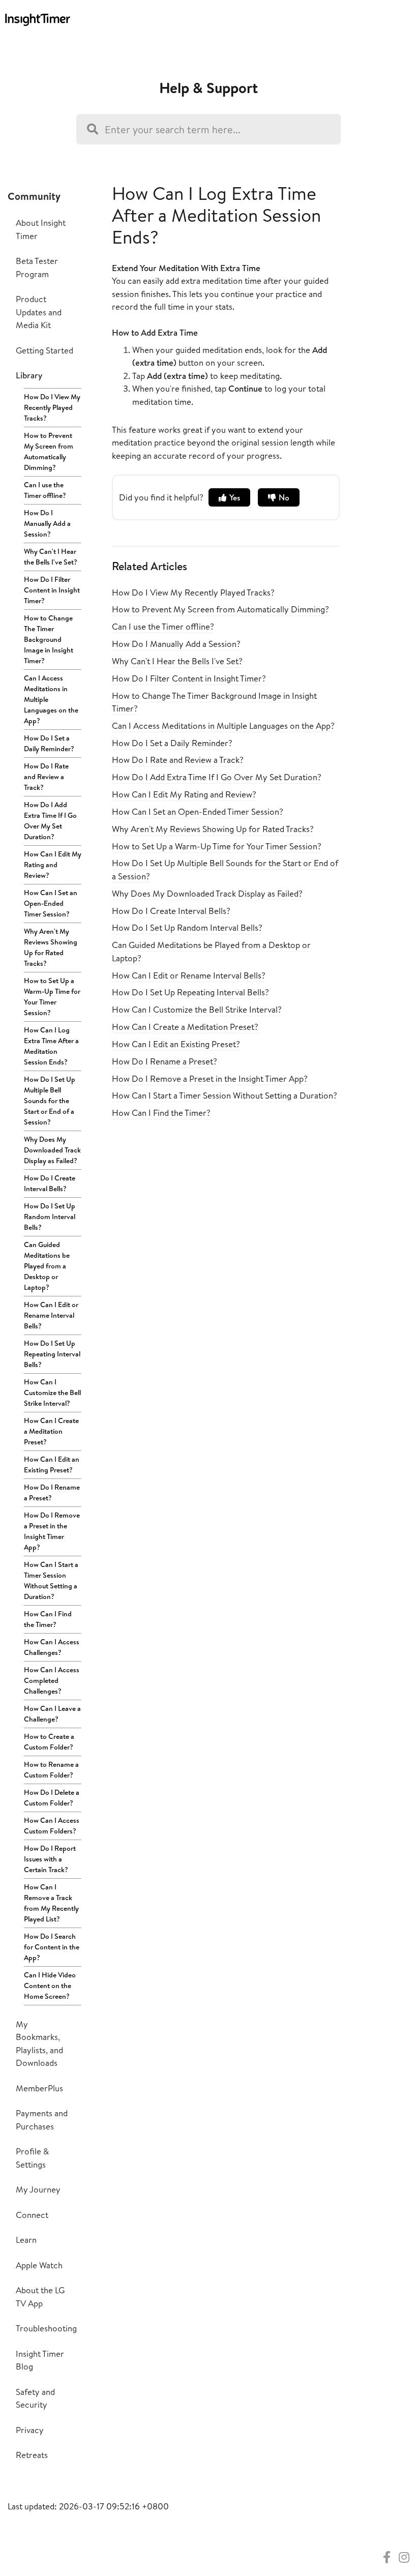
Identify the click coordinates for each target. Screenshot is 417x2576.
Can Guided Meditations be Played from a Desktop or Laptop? (47, 1266)
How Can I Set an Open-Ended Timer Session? (51, 903)
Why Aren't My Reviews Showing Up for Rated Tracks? (51, 947)
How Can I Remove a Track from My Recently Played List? (51, 1903)
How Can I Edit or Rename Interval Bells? (51, 1315)
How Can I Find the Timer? (48, 1619)
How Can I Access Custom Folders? (52, 1826)
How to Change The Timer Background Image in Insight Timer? (49, 639)
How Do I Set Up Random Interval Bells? (50, 1217)
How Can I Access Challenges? (52, 1647)
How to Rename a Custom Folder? (51, 1770)
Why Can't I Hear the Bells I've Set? (51, 557)
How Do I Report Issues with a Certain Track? (50, 1859)
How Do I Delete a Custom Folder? (52, 1798)
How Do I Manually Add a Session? (47, 523)
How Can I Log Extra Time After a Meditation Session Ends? (51, 1046)
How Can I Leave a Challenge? (52, 1714)
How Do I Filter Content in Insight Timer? (52, 590)
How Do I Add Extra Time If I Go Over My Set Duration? (50, 821)
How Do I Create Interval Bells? (50, 1183)
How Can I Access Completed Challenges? (52, 1680)
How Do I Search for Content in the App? (52, 1947)
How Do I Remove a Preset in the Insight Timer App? (52, 1531)
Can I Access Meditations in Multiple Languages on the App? (51, 699)
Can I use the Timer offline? (45, 490)
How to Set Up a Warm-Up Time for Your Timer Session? (52, 997)
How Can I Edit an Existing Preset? (52, 1464)
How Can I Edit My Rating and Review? (53, 865)
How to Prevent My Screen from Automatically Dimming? (49, 451)
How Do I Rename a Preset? (52, 1492)
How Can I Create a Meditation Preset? (51, 1431)
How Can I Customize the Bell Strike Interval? (52, 1393)
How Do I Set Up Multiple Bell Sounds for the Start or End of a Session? (50, 1101)
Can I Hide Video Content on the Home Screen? (50, 1986)
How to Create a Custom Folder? (49, 1742)
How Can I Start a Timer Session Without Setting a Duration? (51, 1580)
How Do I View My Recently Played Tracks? (52, 407)
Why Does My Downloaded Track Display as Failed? (52, 1150)
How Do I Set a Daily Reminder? (49, 743)
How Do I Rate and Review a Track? (46, 777)
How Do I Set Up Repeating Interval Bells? (52, 1354)
